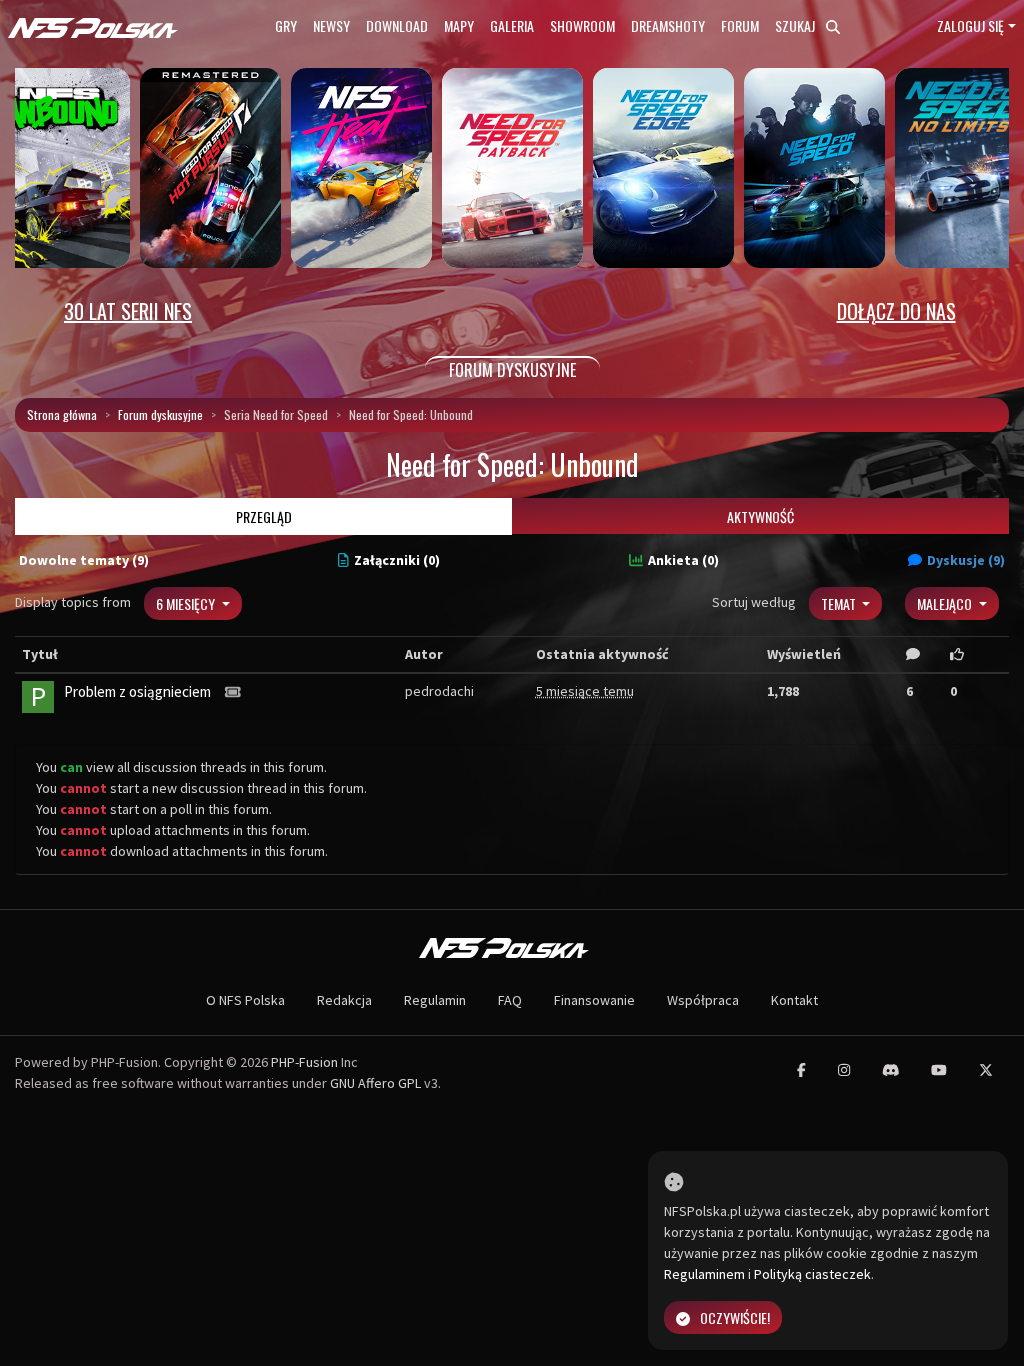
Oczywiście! (735, 1317)
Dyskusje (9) (966, 560)
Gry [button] (286, 25)
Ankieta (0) (683, 560)
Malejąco (946, 603)
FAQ (510, 1000)
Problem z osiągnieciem (137, 691)
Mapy (459, 25)
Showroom (582, 25)
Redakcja (344, 1000)
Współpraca (703, 1000)
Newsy (331, 25)
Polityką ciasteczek (812, 1274)
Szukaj (796, 25)
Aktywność (760, 516)
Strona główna (62, 414)
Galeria (512, 25)
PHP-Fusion (304, 1062)
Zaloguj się (970, 25)
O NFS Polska (245, 1000)
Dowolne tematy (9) (84, 560)
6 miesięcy (187, 603)
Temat (840, 603)
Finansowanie (594, 1000)
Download (397, 25)
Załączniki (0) (397, 560)
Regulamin (435, 1000)
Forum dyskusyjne (160, 414)
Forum (740, 25)
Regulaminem (704, 1274)
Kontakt (794, 1000)
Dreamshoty (668, 25)
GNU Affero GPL (375, 1083)
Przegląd (264, 516)
